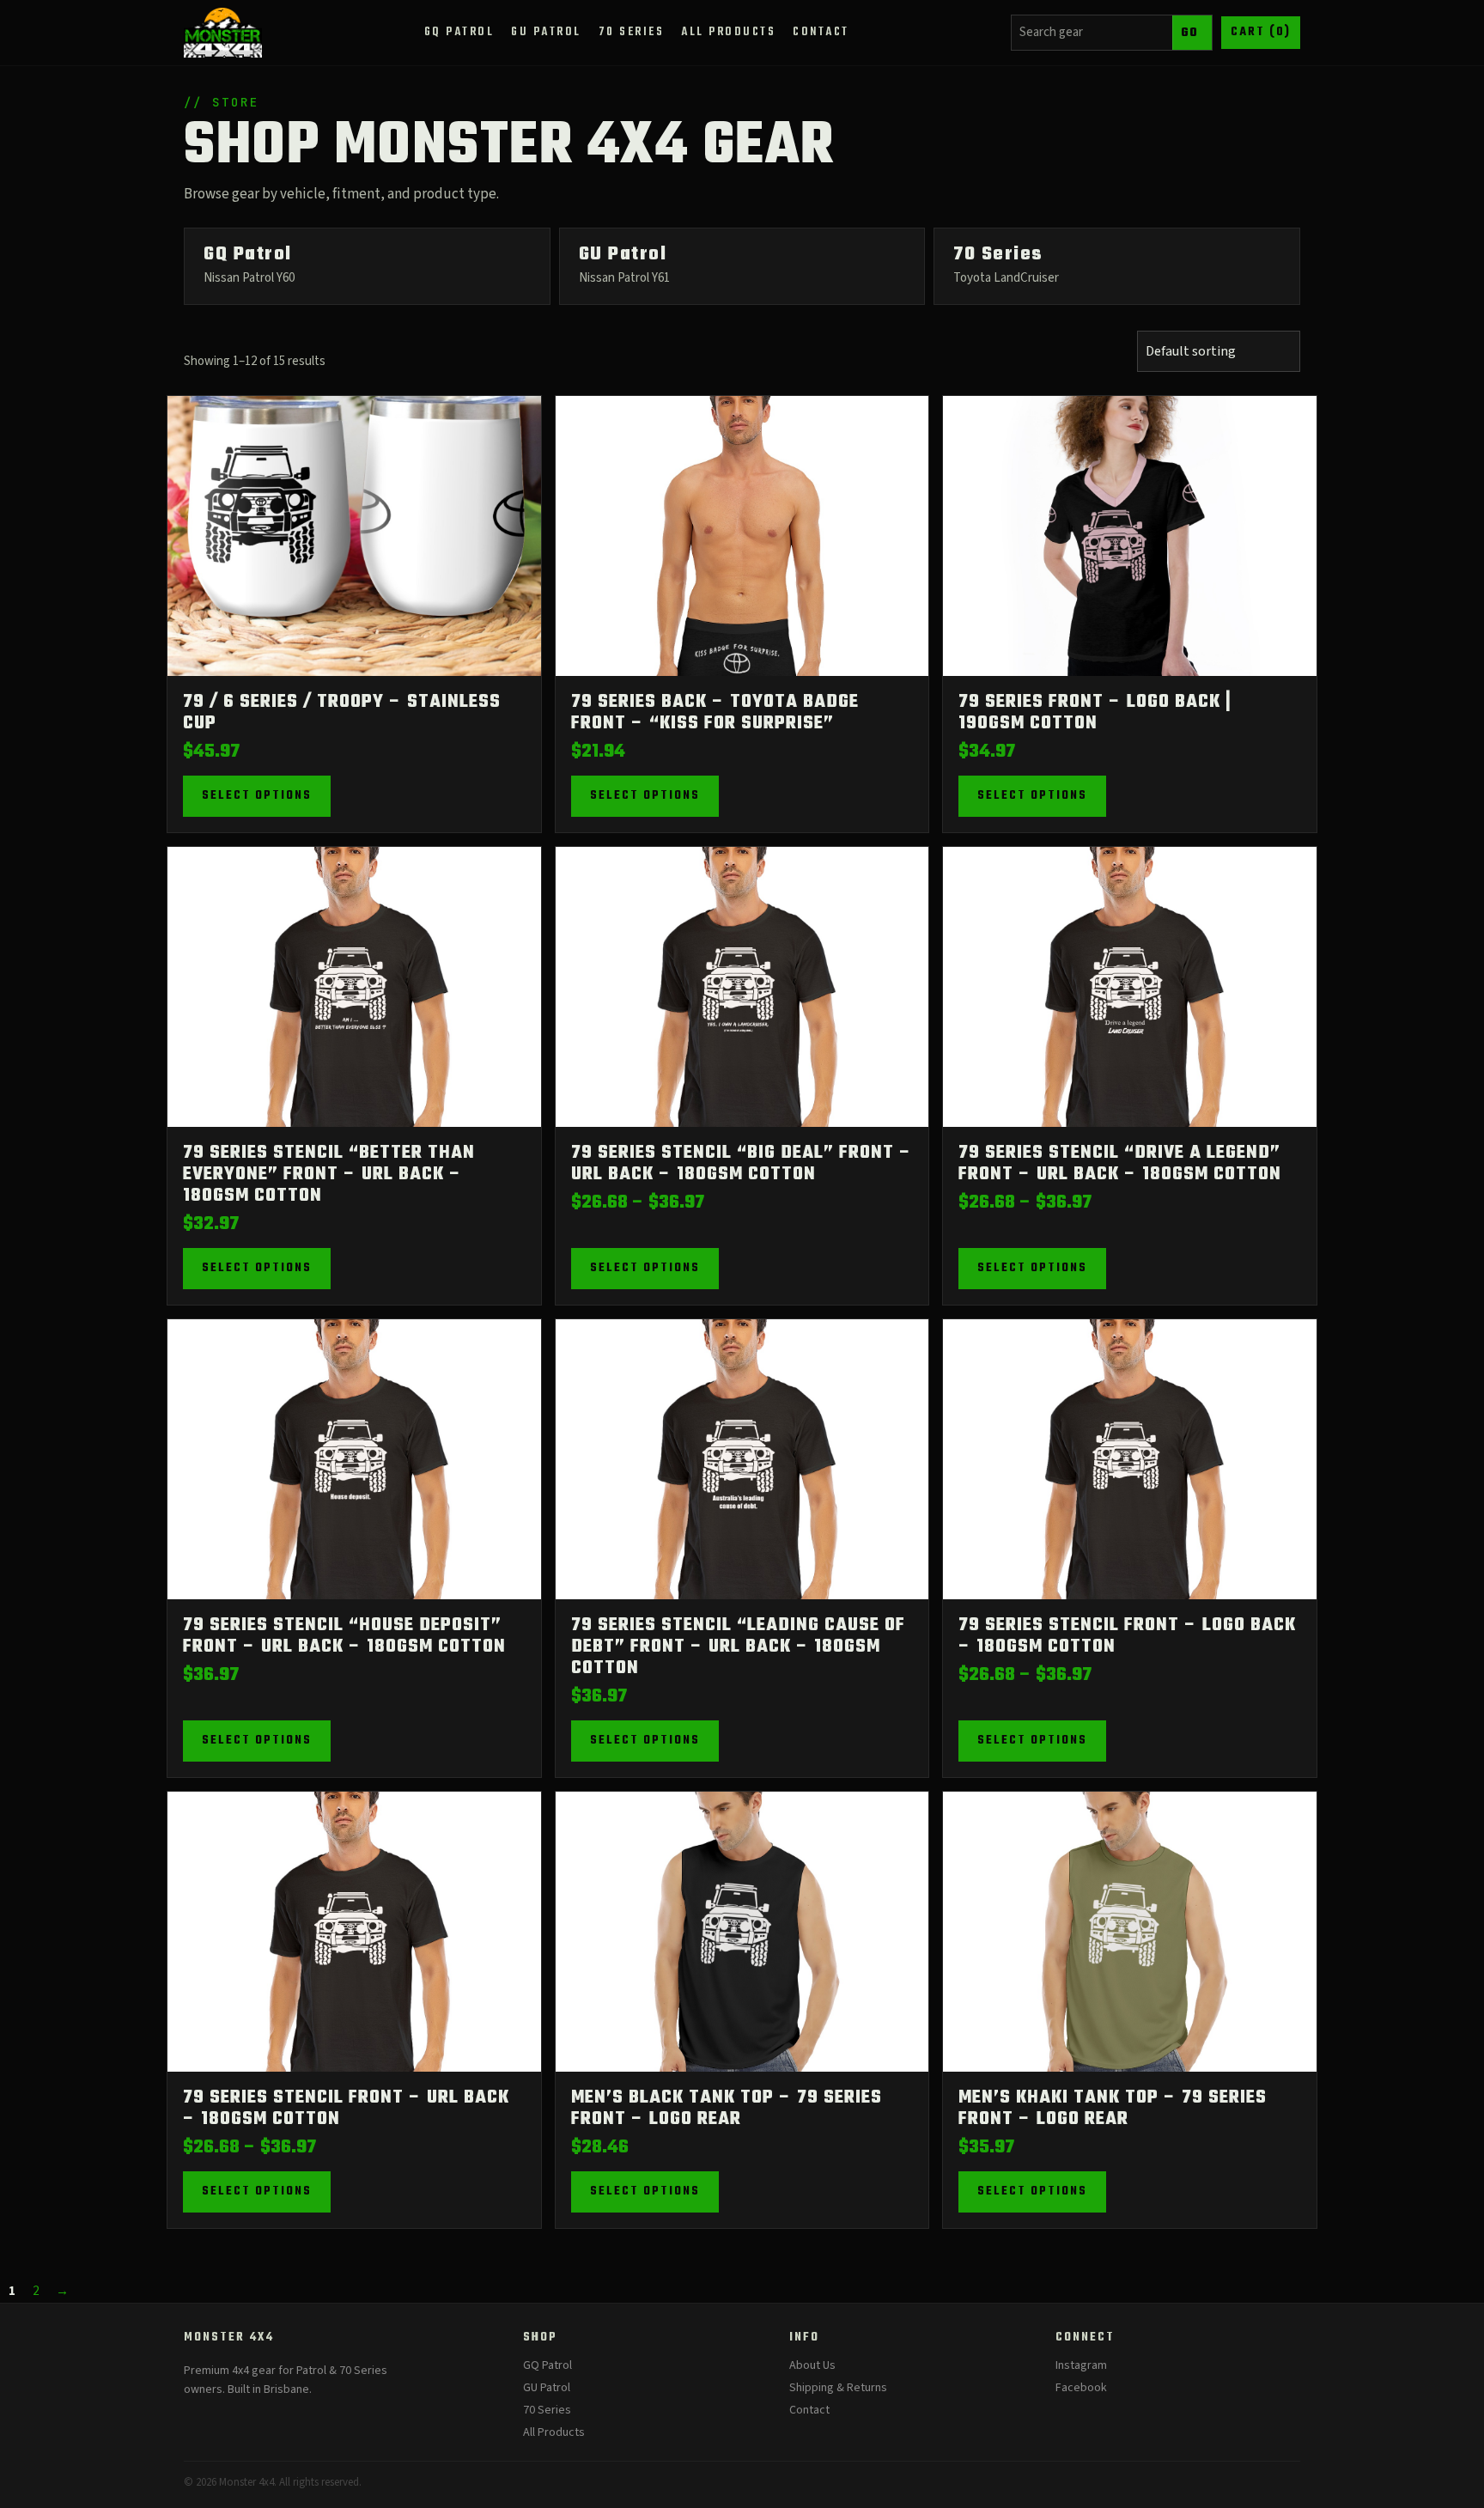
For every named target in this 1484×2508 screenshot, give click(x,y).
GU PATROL (546, 32)
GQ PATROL (459, 32)
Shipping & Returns (838, 2388)
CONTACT (821, 32)
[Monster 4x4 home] (223, 33)
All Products (554, 2432)
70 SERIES (632, 32)
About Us (812, 2365)
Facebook (1081, 2388)
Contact (809, 2410)
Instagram (1081, 2365)
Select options (257, 796)
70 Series (547, 2410)
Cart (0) (1261, 32)
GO (1190, 33)
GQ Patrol (547, 2365)
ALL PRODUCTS (728, 32)
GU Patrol (547, 2388)
